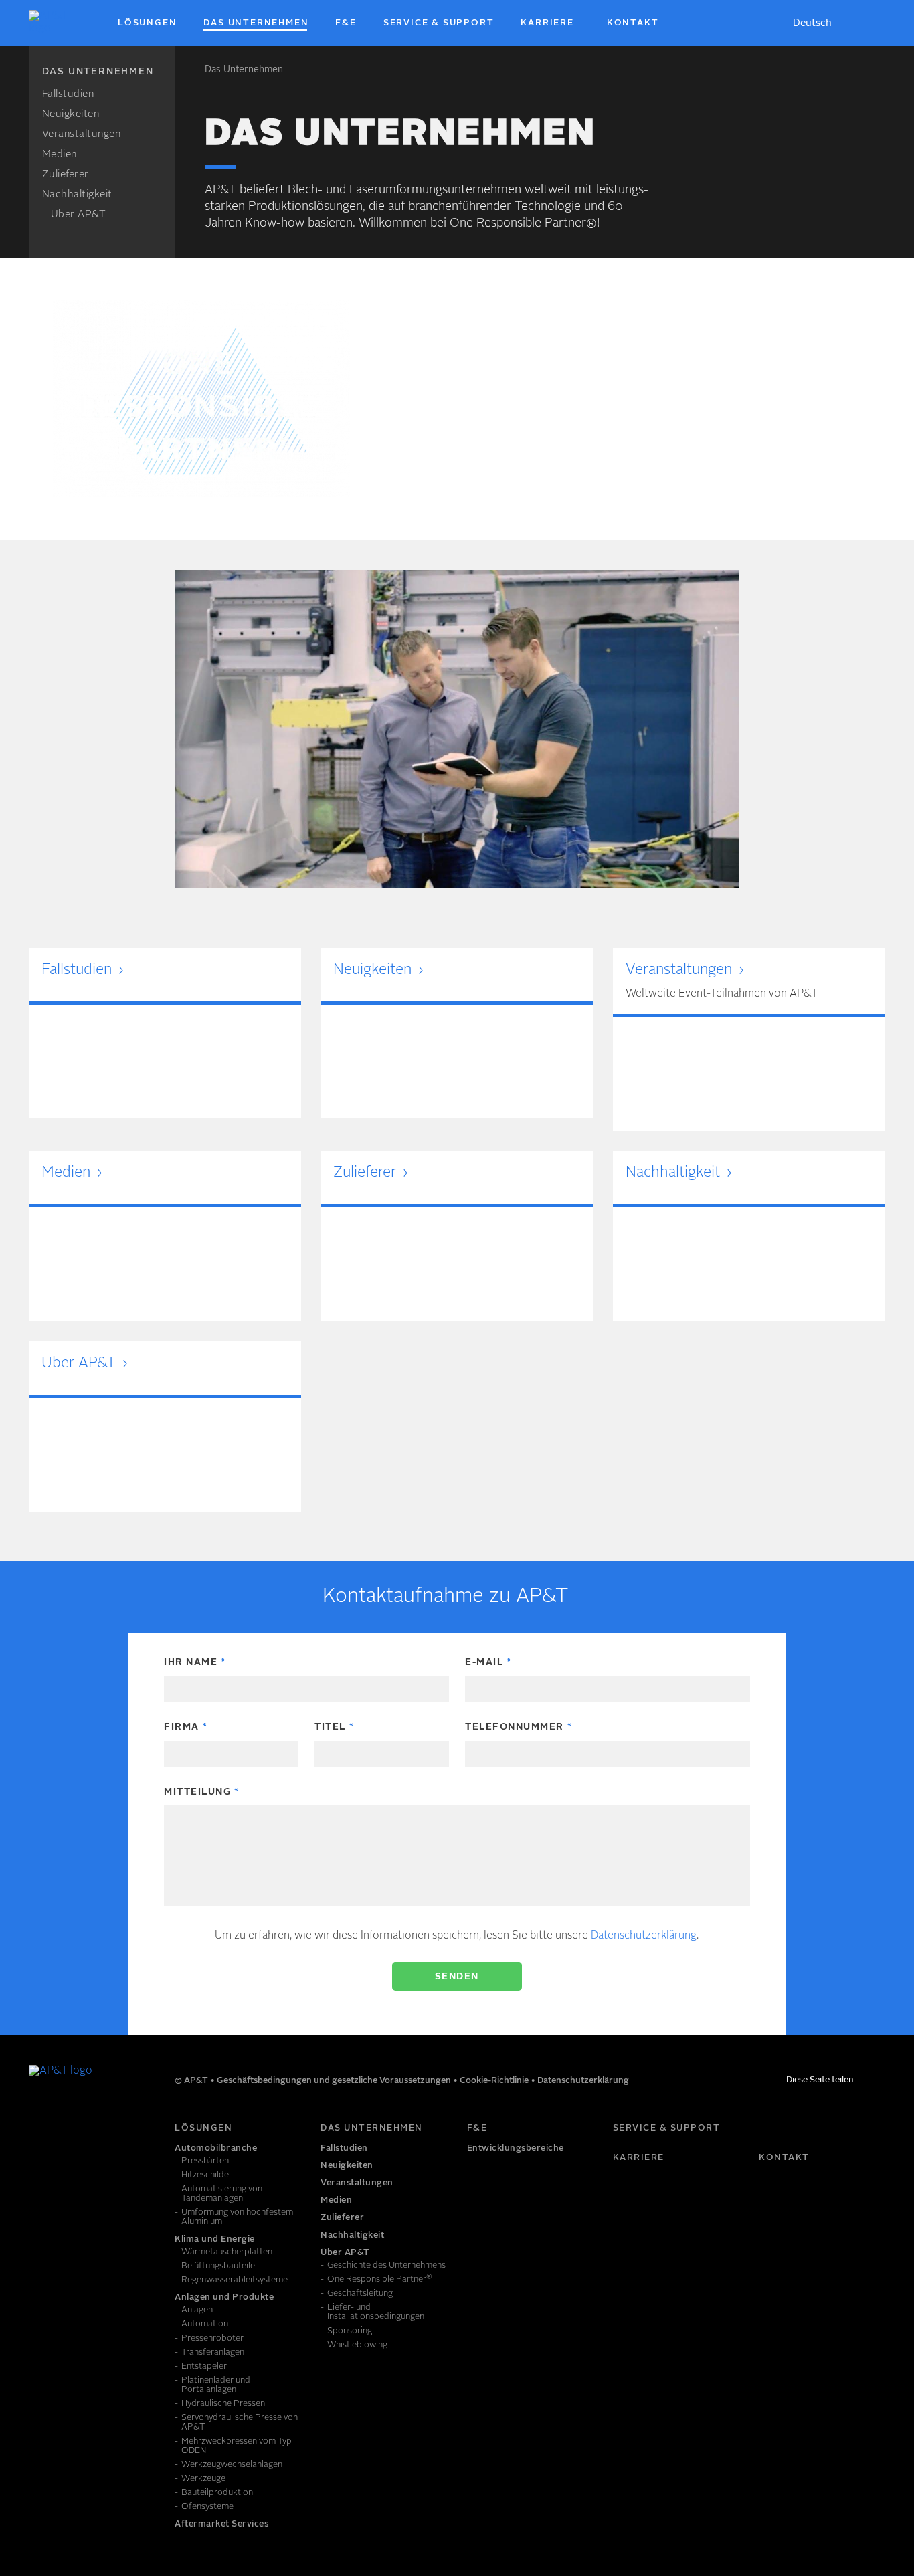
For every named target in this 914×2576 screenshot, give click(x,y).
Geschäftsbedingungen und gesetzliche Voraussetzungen (335, 2081)
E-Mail (484, 1662)
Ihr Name (191, 1662)
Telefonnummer (515, 1727)
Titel (330, 1727)
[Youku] (98, 2134)
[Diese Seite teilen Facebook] (864, 2082)
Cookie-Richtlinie (495, 2081)
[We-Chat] (128, 2134)
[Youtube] (69, 2134)
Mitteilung (197, 1792)
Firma (182, 1727)
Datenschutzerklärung (644, 1936)
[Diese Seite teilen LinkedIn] (880, 2082)
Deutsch (812, 24)
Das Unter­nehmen (244, 70)
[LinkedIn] (39, 2134)
